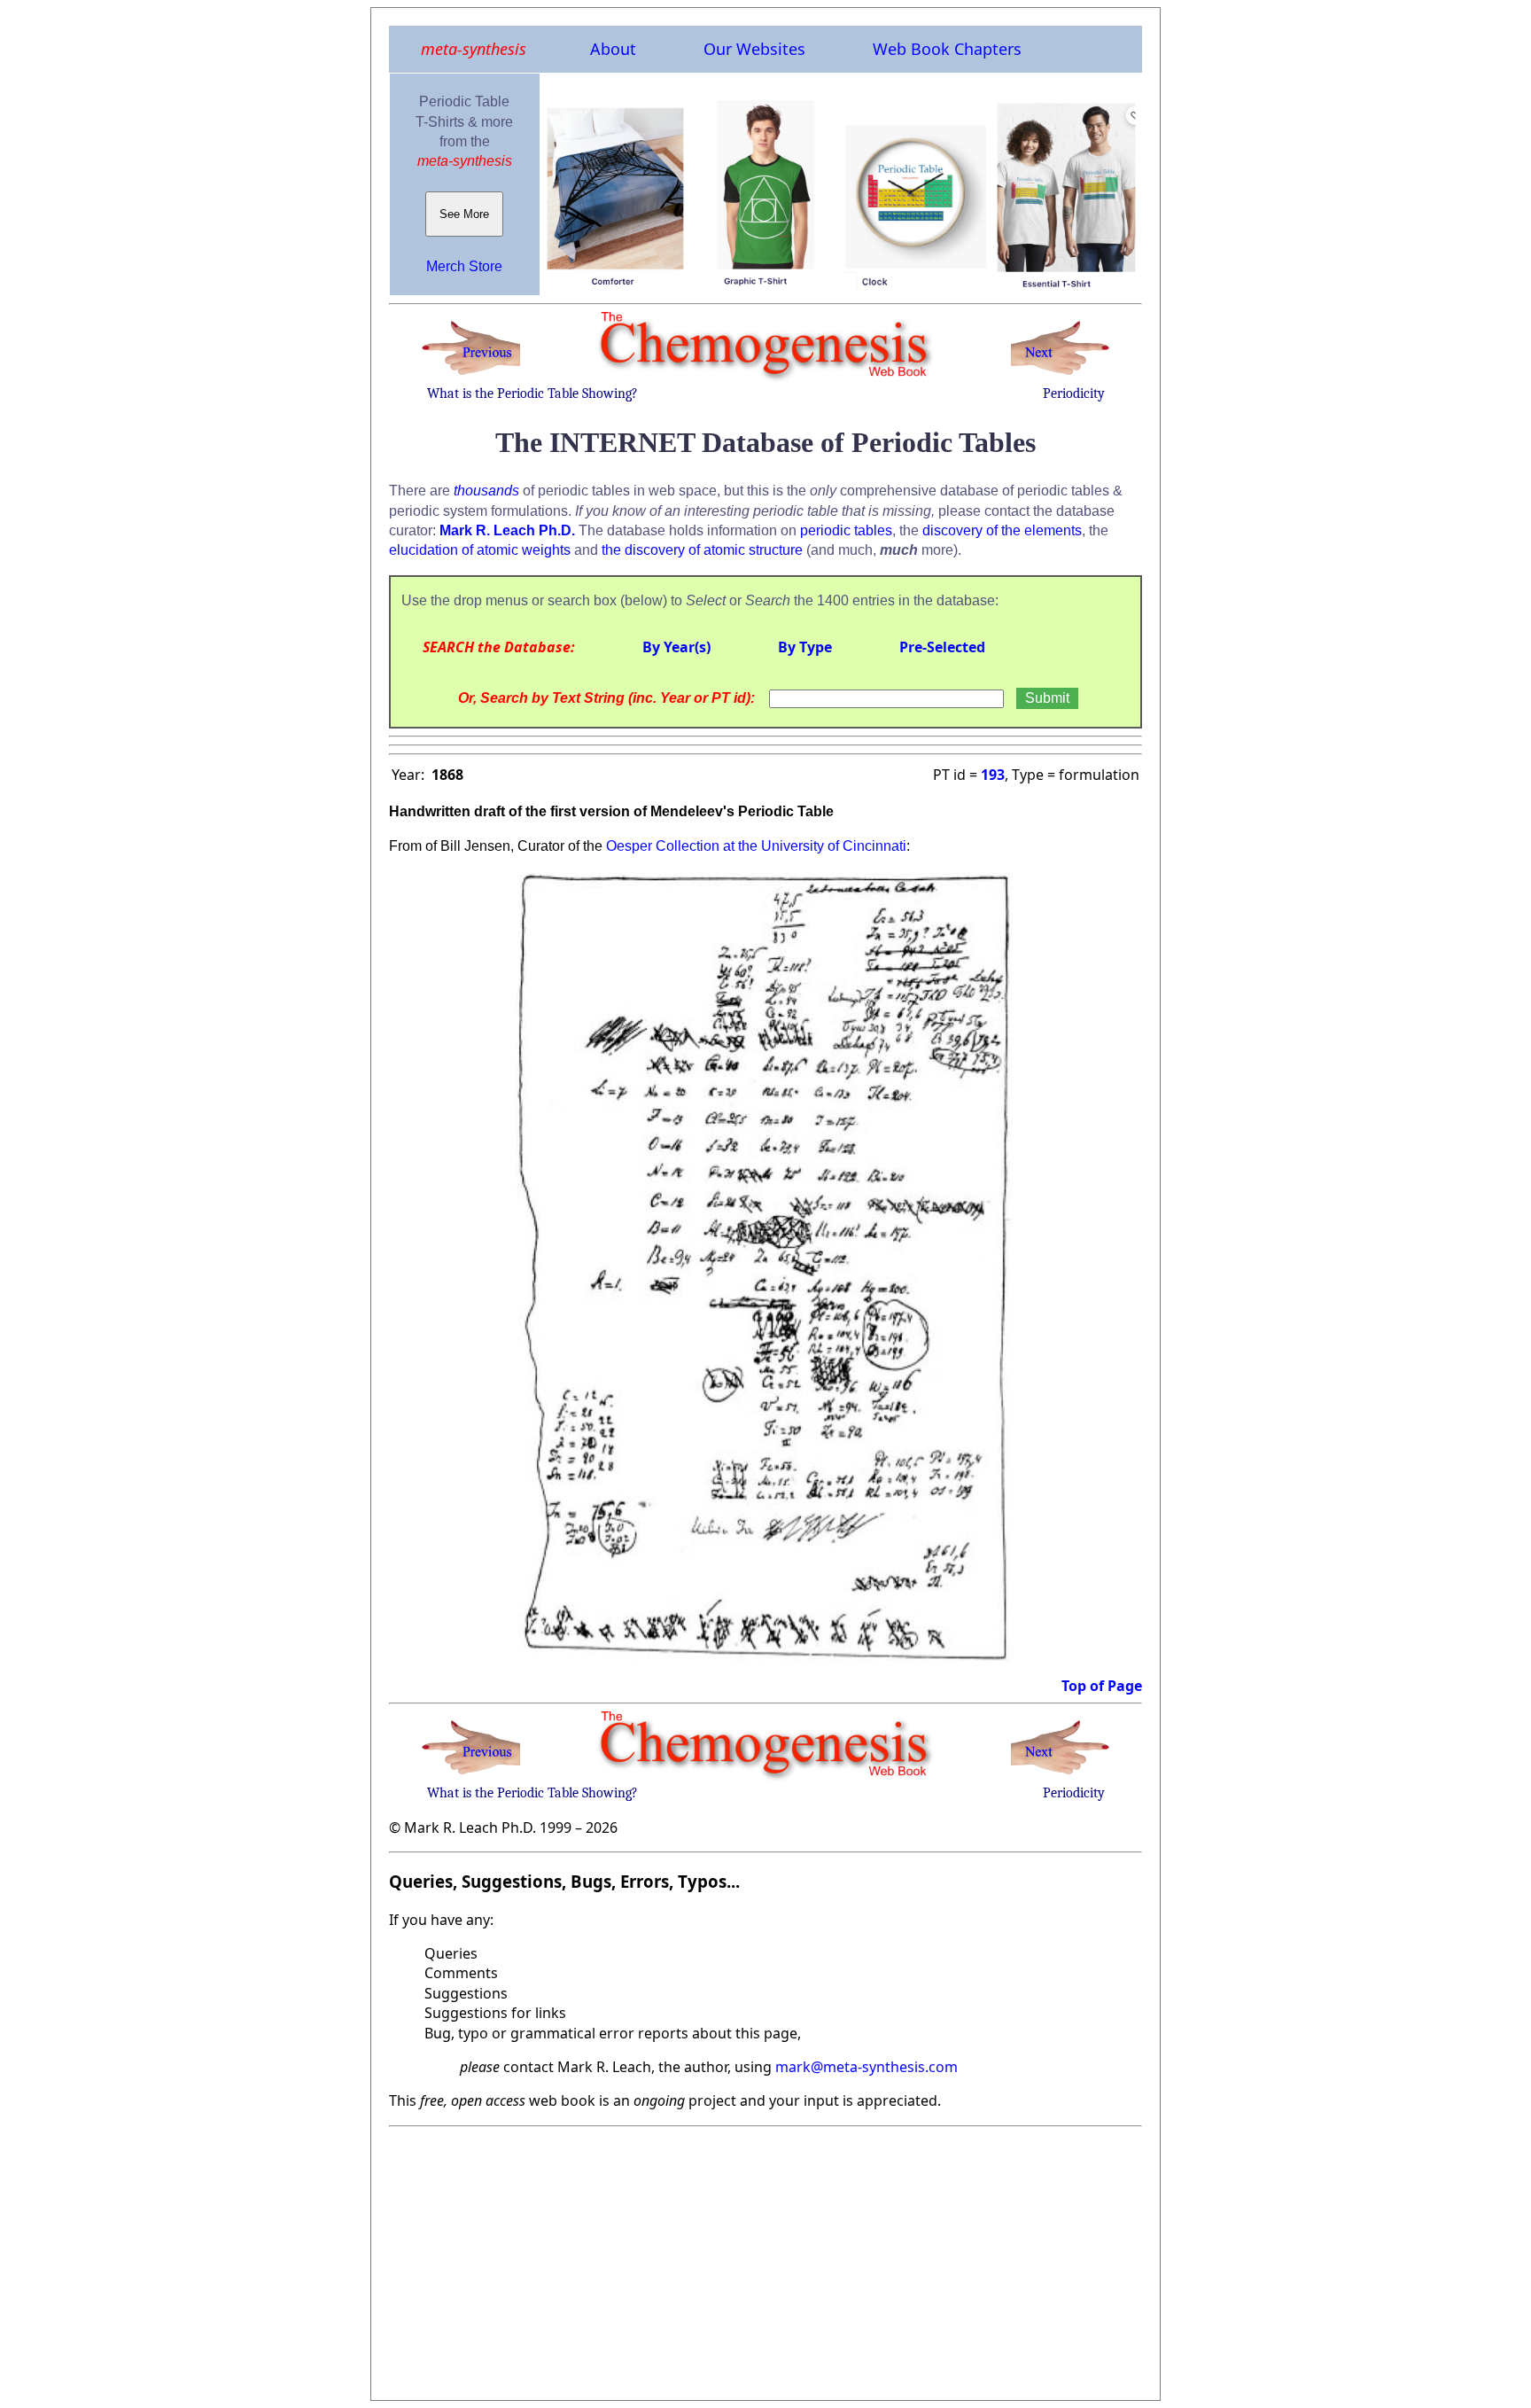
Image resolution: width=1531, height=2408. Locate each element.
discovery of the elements (1002, 530)
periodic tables (846, 530)
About (613, 49)
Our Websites (754, 49)
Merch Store (464, 266)
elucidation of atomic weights (480, 550)
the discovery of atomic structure (702, 550)
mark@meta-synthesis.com (867, 2067)
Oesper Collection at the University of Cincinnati (756, 846)
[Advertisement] (765, 2258)
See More (464, 214)
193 (993, 775)
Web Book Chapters (947, 49)
